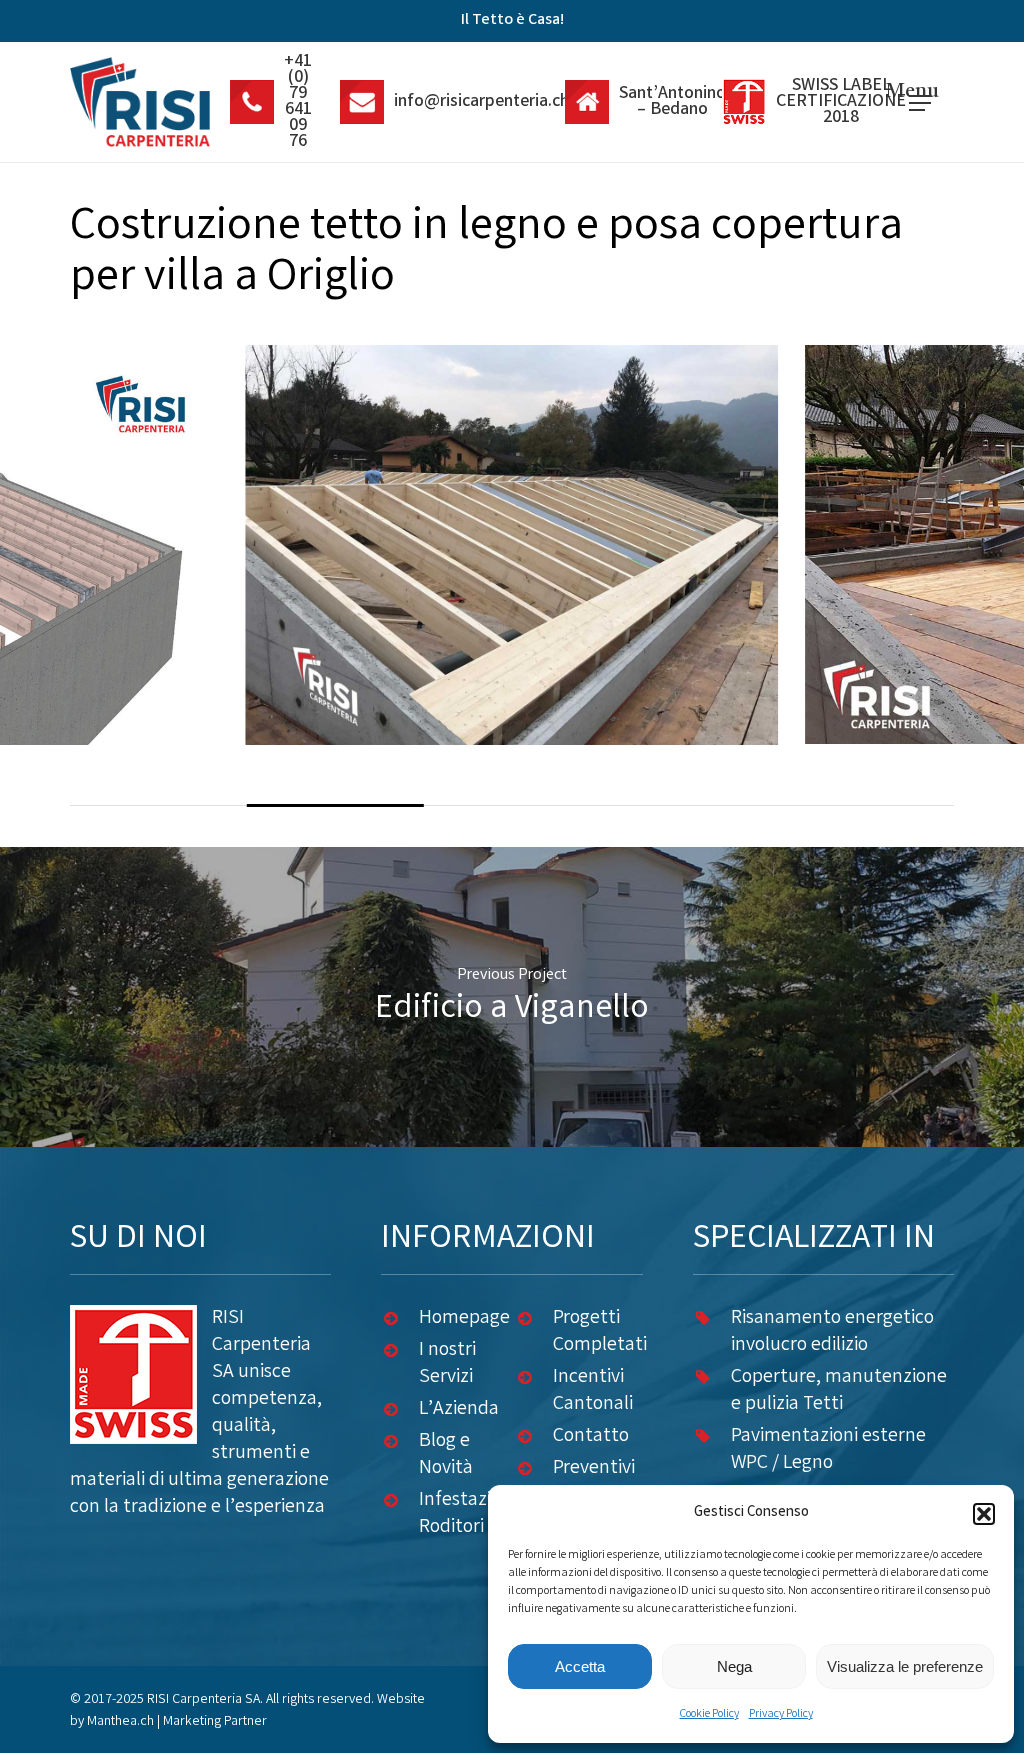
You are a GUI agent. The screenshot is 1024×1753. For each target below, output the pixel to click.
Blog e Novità (446, 1455)
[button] (984, 1514)
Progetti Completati (600, 1332)
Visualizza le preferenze (905, 1666)
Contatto (591, 1436)
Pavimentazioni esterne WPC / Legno (828, 1450)
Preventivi (594, 1468)
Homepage (464, 1318)
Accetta (580, 1666)
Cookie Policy (709, 1714)
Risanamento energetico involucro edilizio (832, 1332)
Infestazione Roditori (470, 1514)
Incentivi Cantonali (593, 1391)
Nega (734, 1666)
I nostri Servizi (447, 1364)
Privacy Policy (781, 1714)
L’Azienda (459, 1409)
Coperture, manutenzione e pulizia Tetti (839, 1391)
